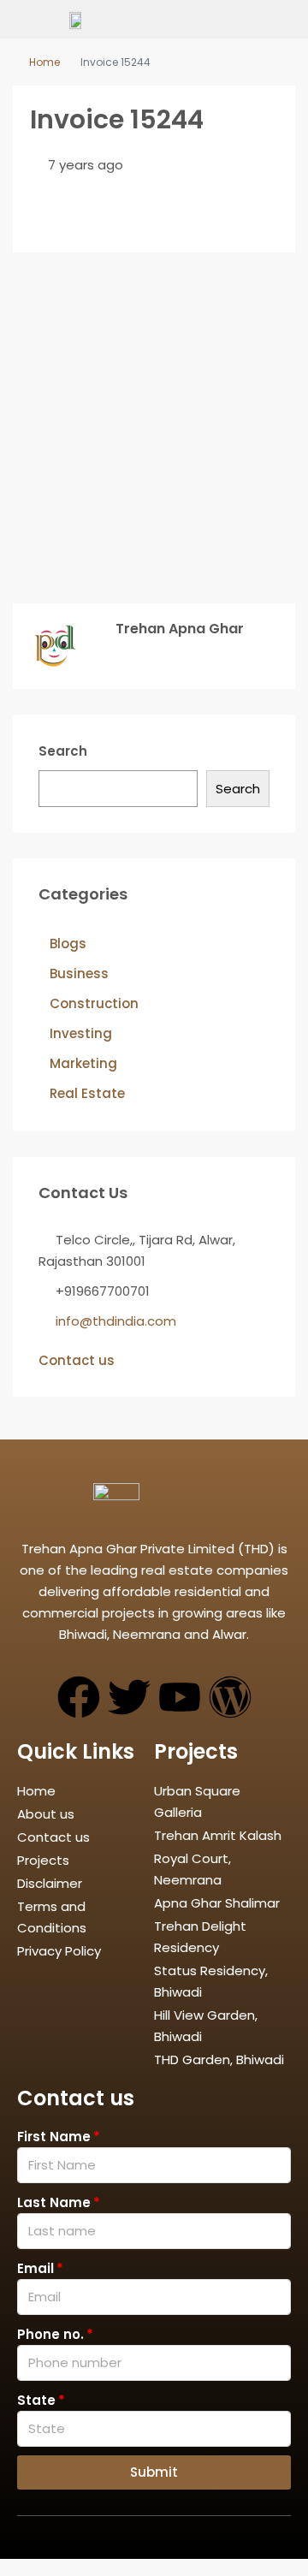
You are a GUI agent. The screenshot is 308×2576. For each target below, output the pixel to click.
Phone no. (50, 2334)
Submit (154, 2472)
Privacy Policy (59, 1951)
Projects (43, 1860)
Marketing (83, 1063)
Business (79, 973)
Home (44, 62)
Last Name (54, 2202)
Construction (94, 1003)
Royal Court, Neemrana (192, 1869)
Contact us (77, 1360)
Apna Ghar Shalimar (217, 1903)
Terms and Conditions (52, 1917)
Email (36, 2268)
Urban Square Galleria (197, 1801)
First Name (54, 2137)
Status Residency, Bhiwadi (211, 1981)
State (36, 2400)
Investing (81, 1033)
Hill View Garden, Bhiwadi (206, 2026)
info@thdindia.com (116, 1321)
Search (63, 751)
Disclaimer (50, 1883)
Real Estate (87, 1093)
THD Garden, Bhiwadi (219, 2060)
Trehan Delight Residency (200, 1937)
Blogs (68, 944)
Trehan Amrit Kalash (218, 1835)
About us (46, 1814)
